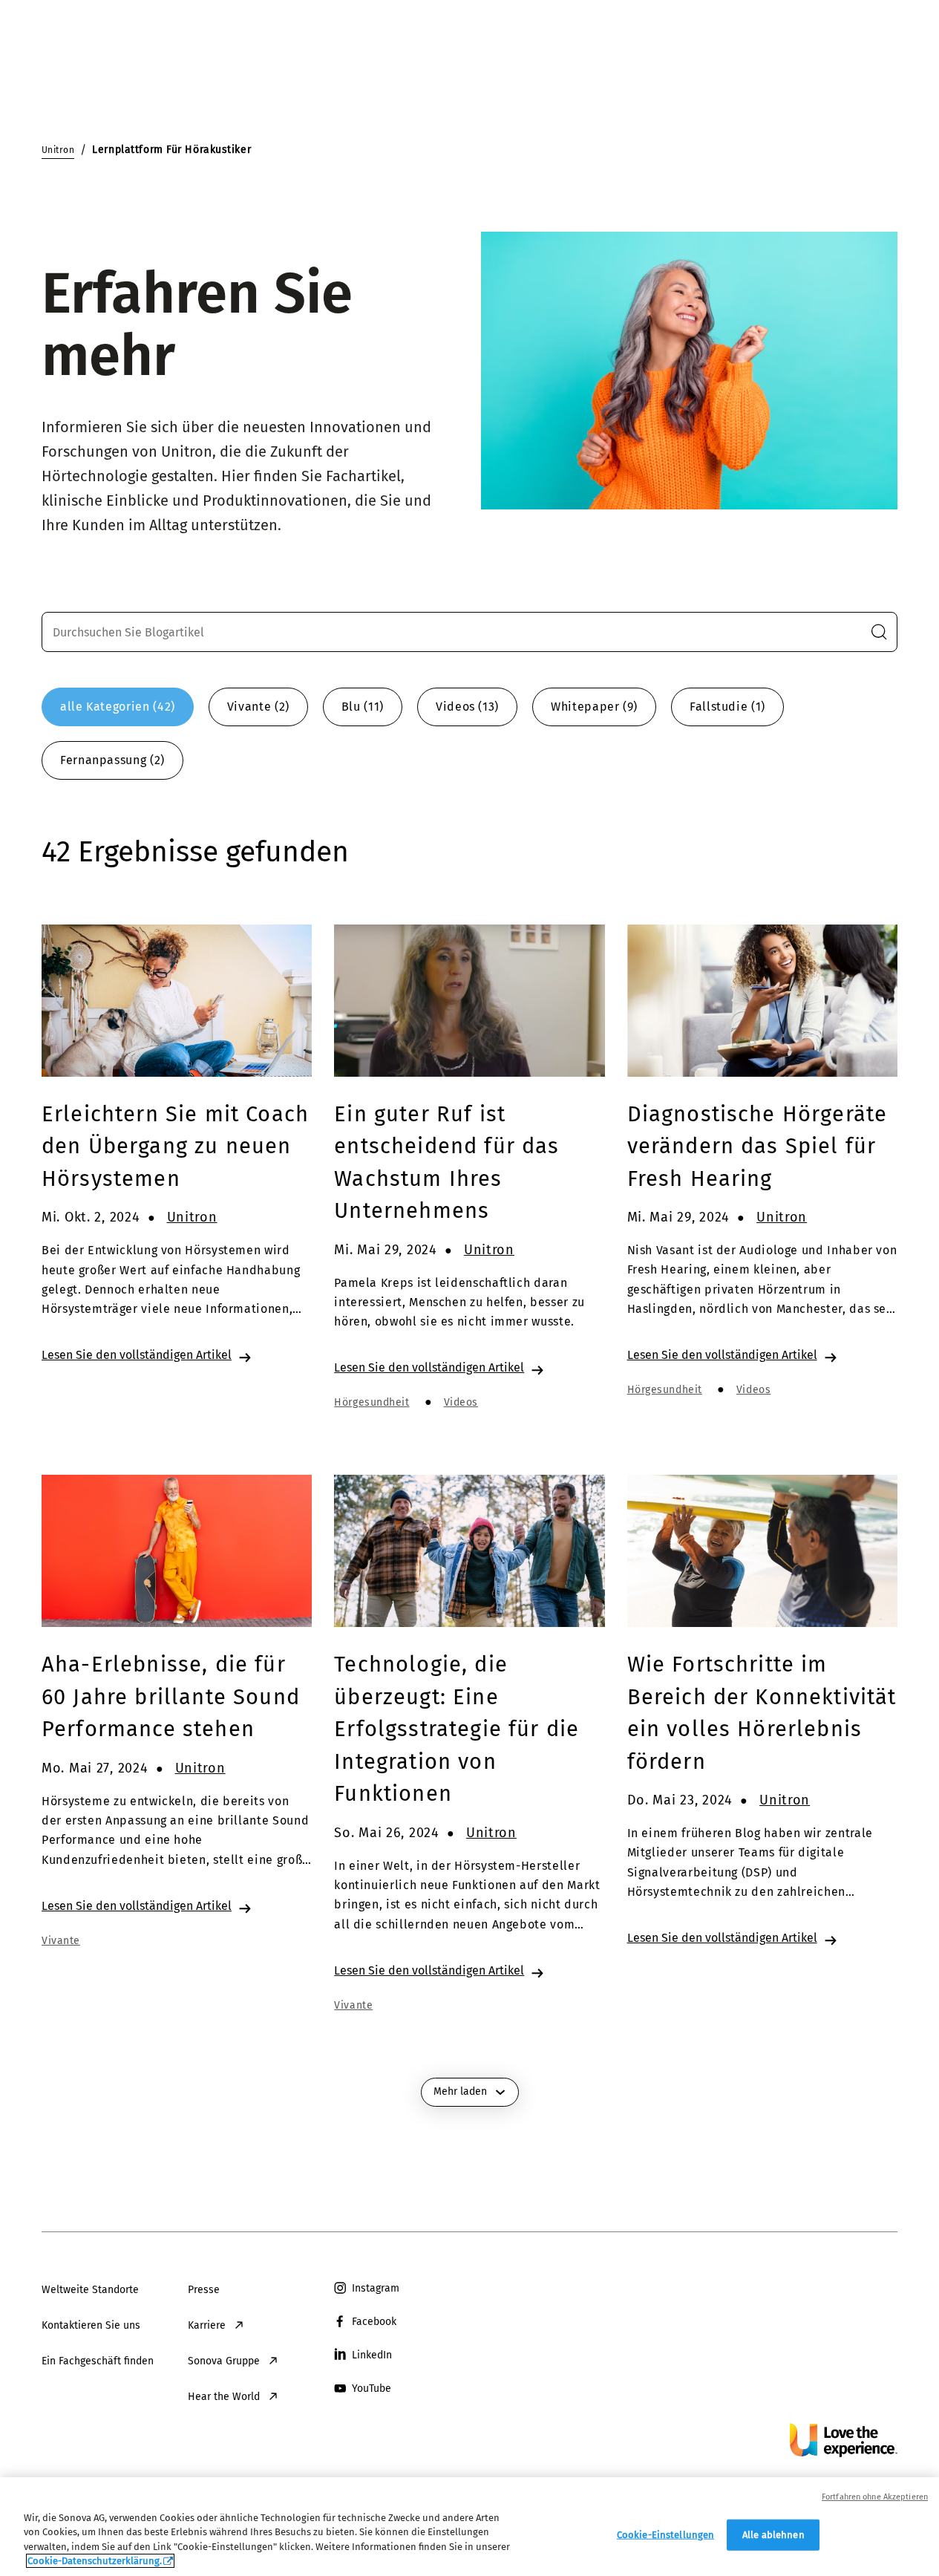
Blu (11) (363, 707)
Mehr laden (460, 2091)
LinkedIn (372, 2355)
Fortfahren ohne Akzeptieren (875, 2497)
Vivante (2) (258, 707)
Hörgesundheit (372, 1402)
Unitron (192, 1217)
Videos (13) (467, 707)
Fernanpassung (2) (112, 760)
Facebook (374, 2322)
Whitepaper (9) (594, 707)
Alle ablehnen (773, 2535)
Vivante (61, 1941)
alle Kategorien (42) (118, 707)
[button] (879, 632)
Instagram (376, 2288)
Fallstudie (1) (727, 707)
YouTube (372, 2388)
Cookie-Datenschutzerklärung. (95, 2561)
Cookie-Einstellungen (666, 2535)
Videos (461, 1402)
